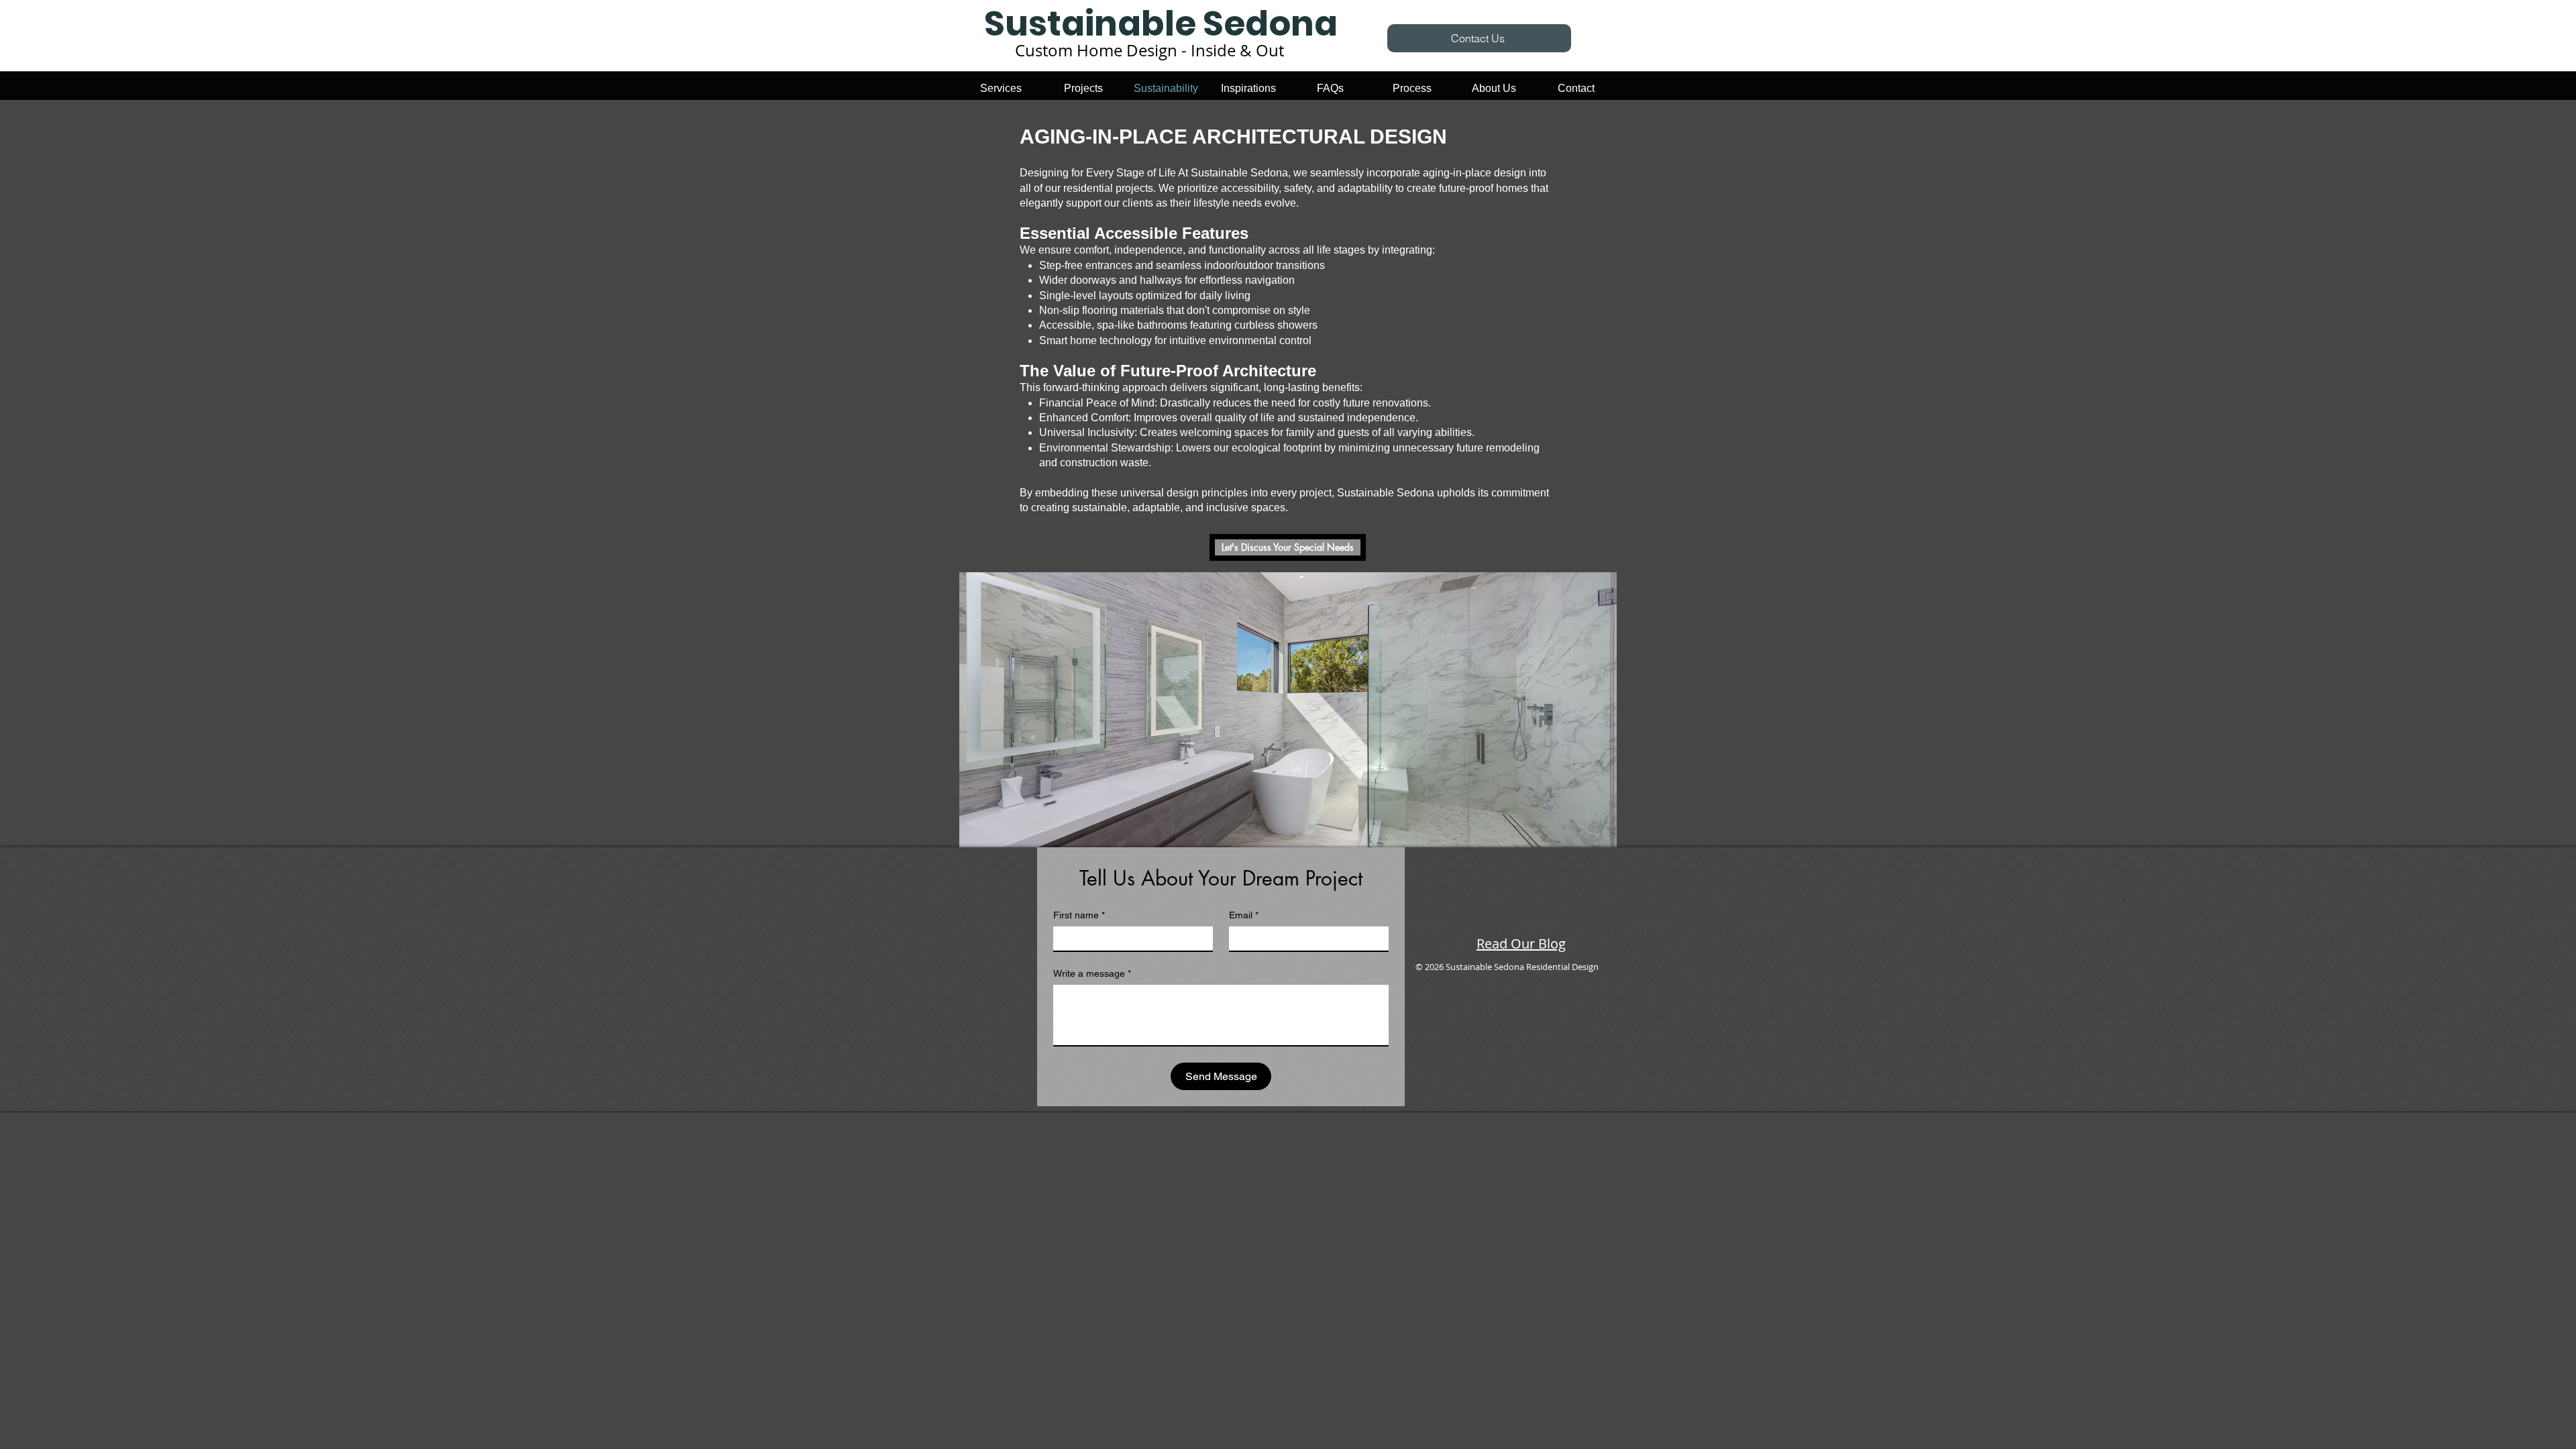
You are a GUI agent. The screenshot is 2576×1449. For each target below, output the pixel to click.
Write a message (1092, 973)
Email (1244, 915)
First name (1079, 915)
